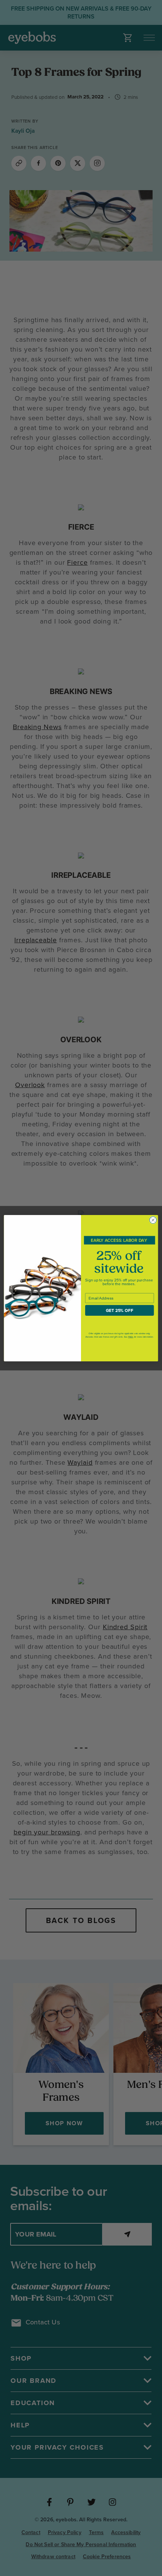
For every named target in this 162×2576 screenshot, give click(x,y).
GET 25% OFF (120, 1310)
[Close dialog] (153, 1220)
